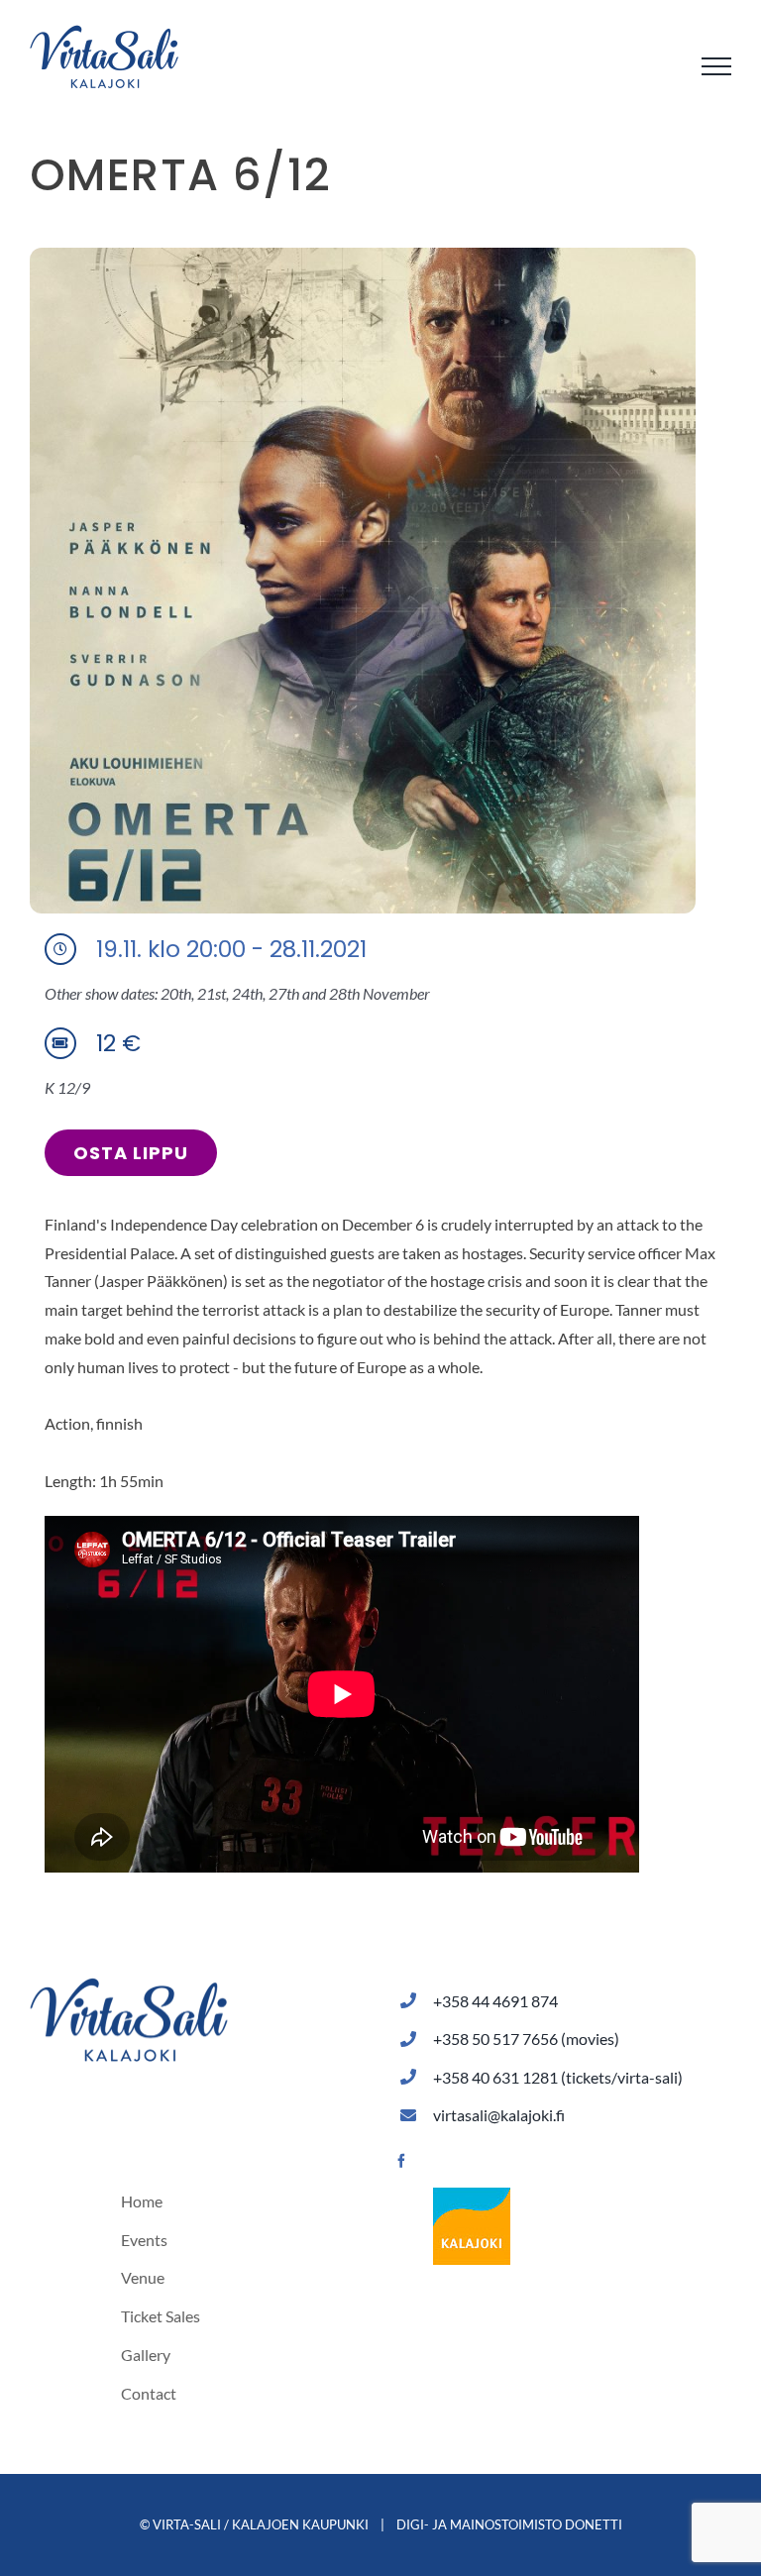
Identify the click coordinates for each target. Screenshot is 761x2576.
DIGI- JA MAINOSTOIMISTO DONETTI (509, 2524)
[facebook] (401, 2161)
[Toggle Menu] (716, 66)
